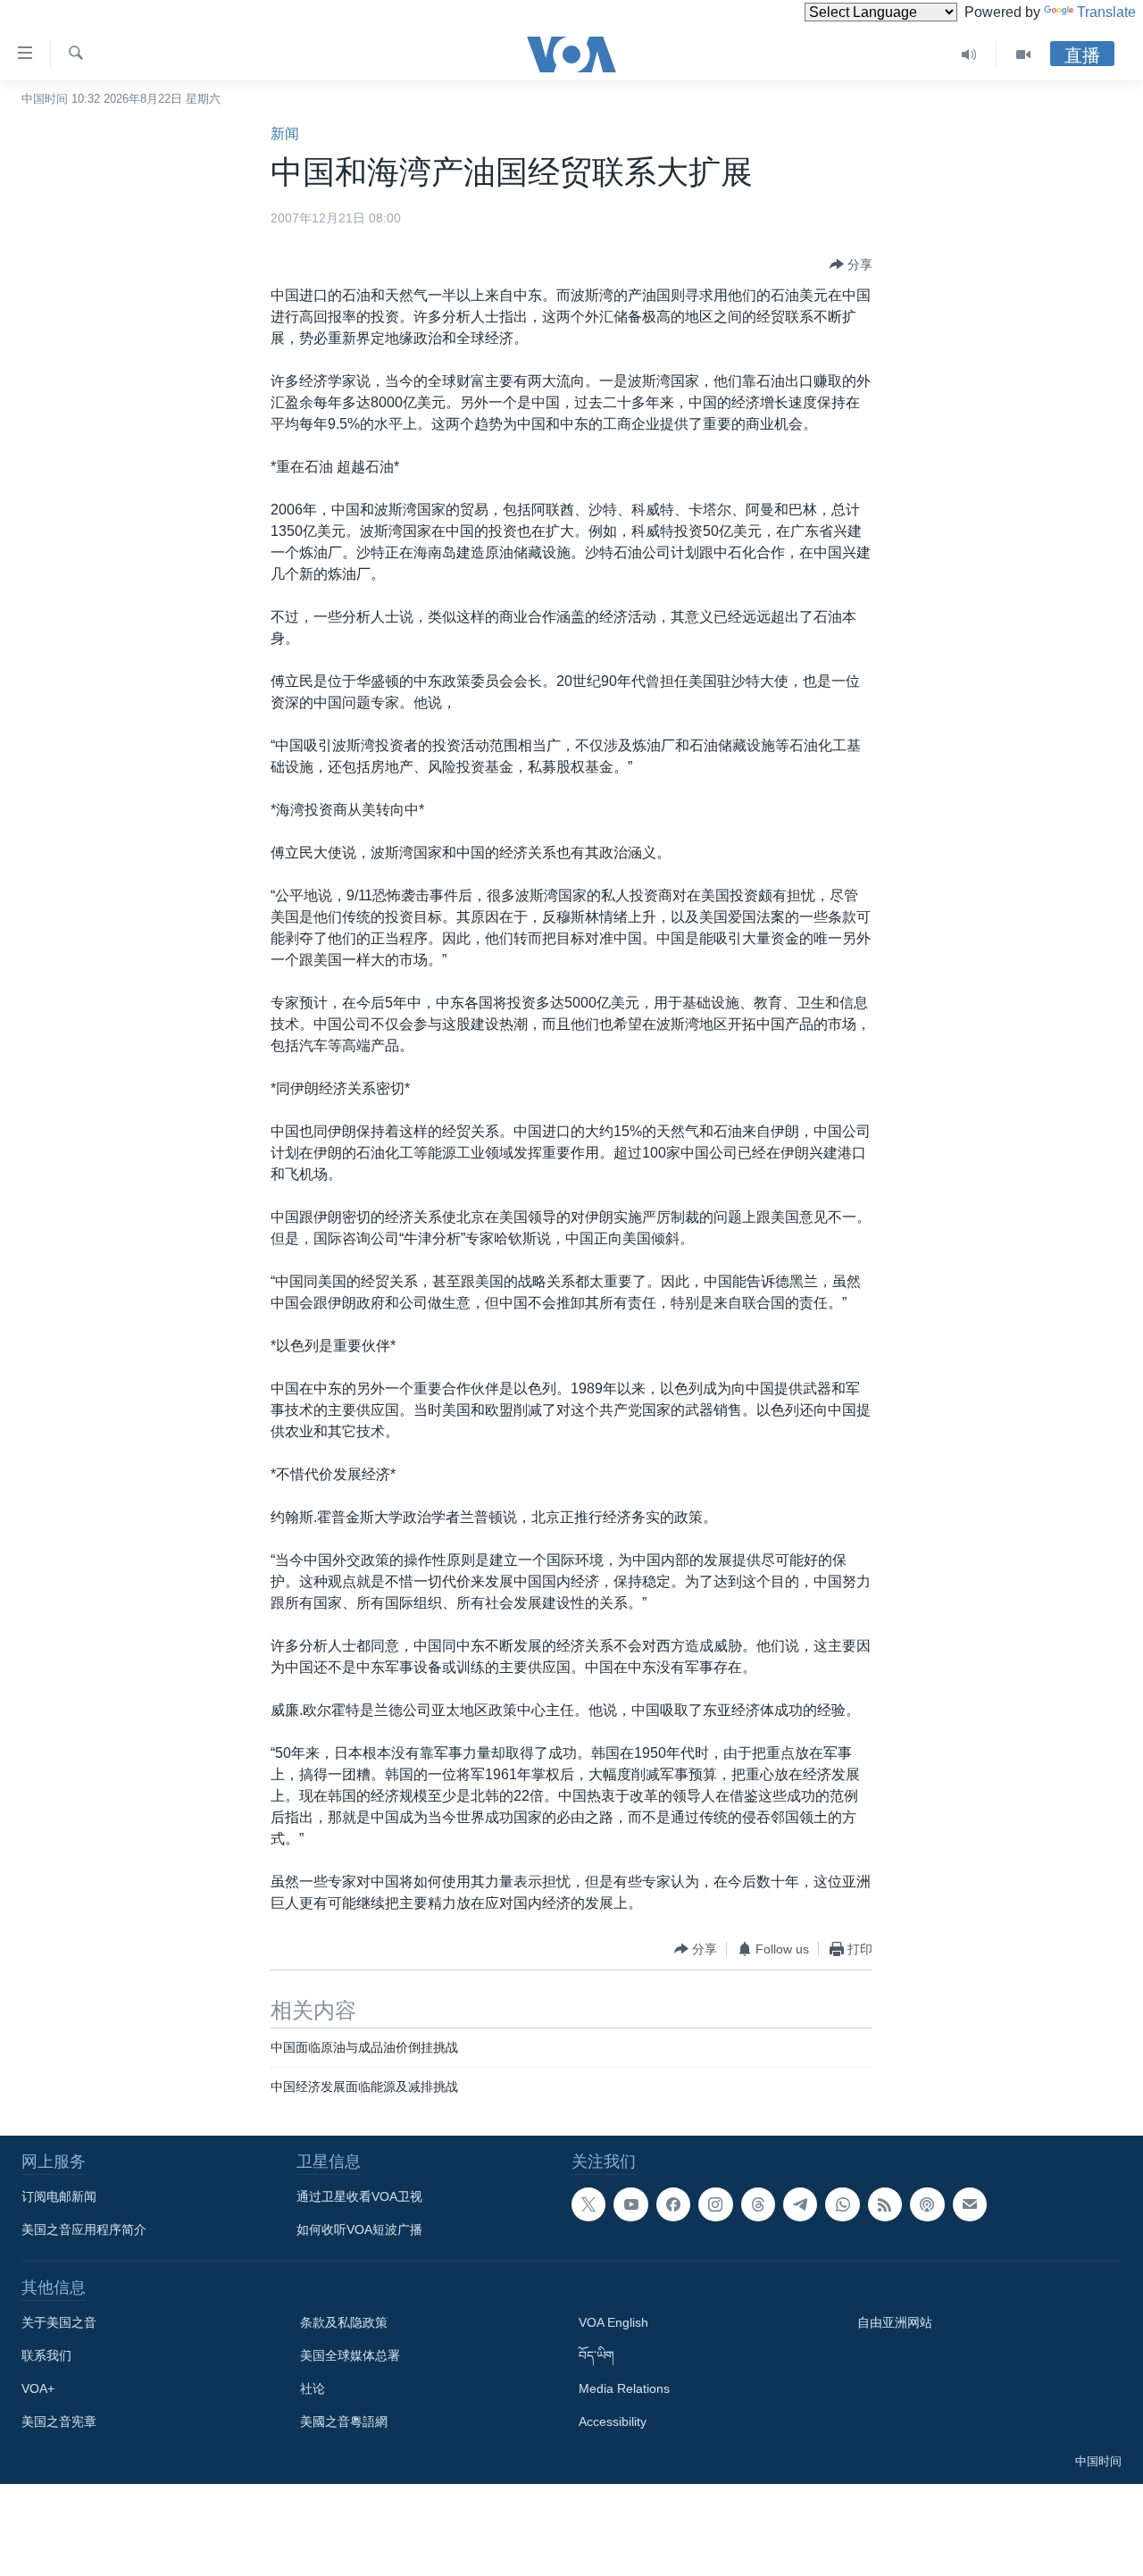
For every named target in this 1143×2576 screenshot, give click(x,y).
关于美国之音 (59, 2322)
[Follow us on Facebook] (673, 2204)
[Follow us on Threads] (758, 2204)
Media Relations (624, 2388)
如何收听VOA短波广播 (359, 2229)
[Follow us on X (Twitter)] (588, 2204)
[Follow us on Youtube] (630, 2204)
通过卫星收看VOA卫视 (359, 2196)
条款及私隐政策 (344, 2322)
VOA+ (38, 2388)
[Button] (851, 264)
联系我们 (46, 2355)
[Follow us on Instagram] (715, 2204)
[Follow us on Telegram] (800, 2204)
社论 (313, 2388)
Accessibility (613, 2421)
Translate (1106, 12)
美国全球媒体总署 (350, 2355)
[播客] (927, 2204)
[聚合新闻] (885, 2204)
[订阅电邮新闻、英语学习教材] (970, 2204)
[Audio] (969, 54)
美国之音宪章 (59, 2421)
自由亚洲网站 (895, 2322)
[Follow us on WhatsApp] (842, 2204)
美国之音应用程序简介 (84, 2229)
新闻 (285, 134)
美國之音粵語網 (344, 2421)
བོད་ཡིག (597, 2355)
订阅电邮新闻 (59, 2196)
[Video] (1023, 54)
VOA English (613, 2322)
